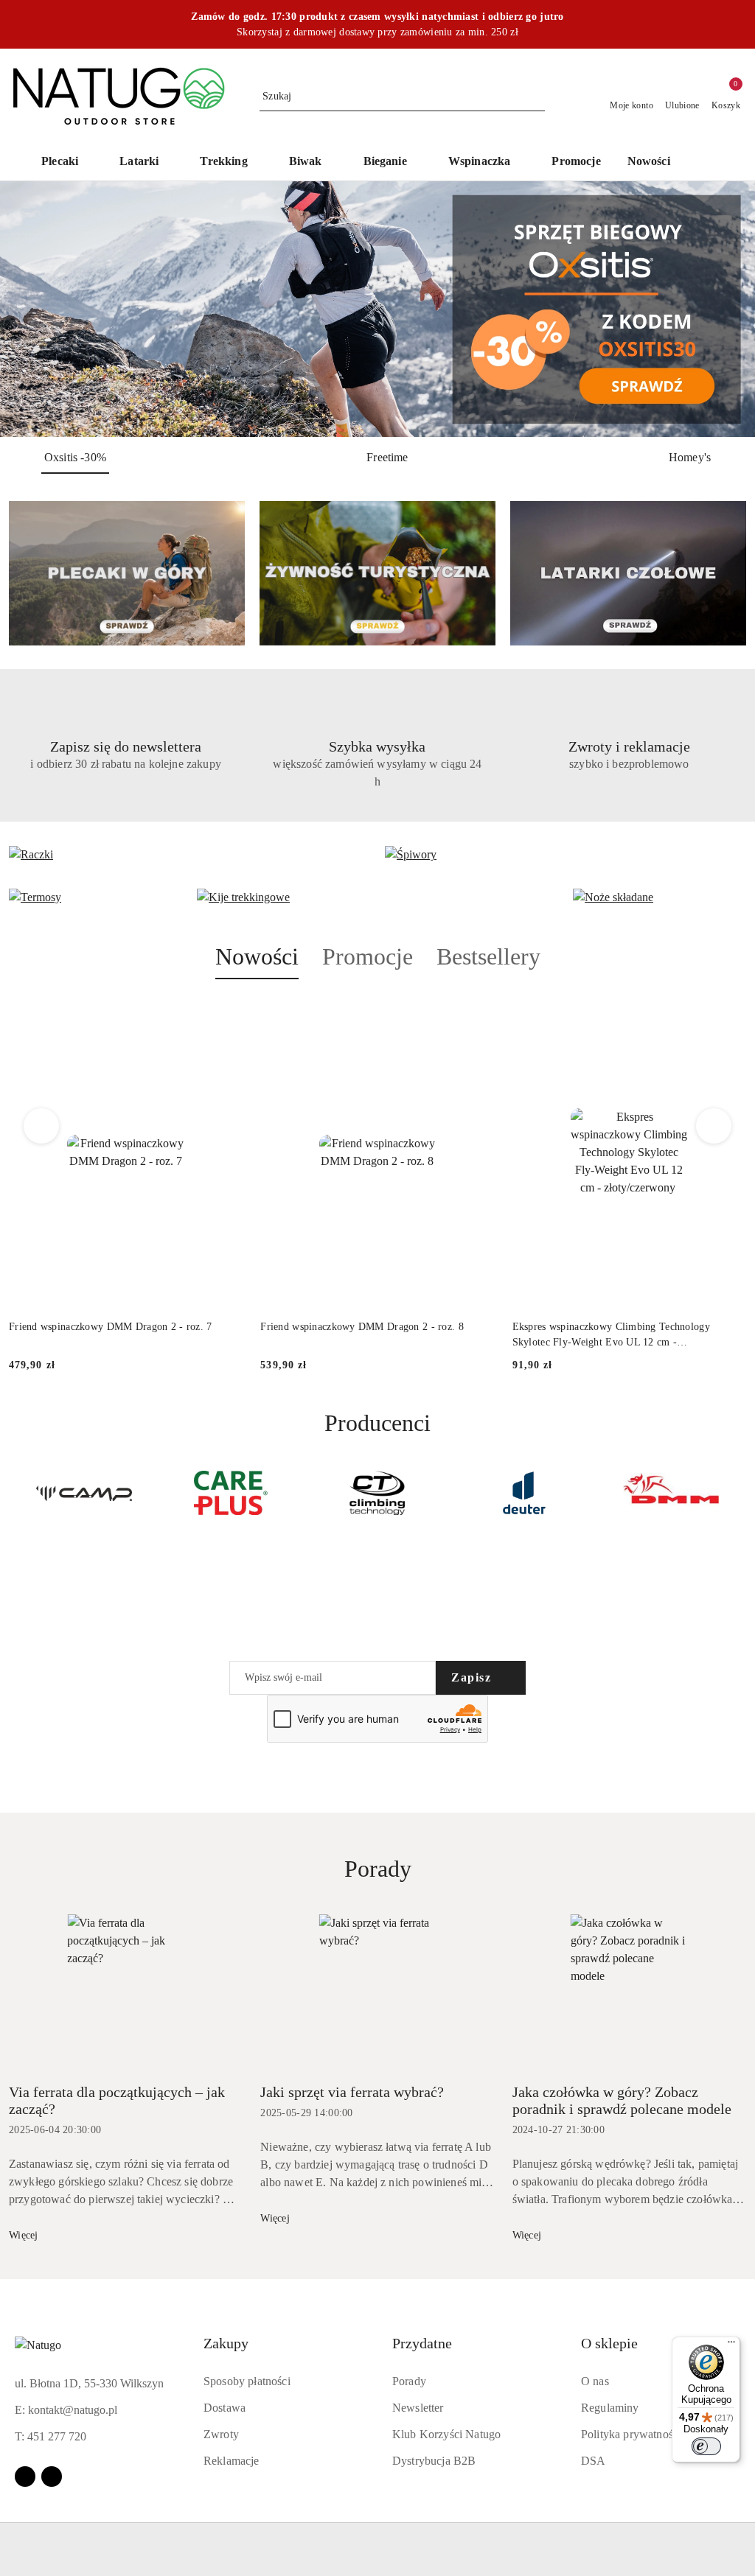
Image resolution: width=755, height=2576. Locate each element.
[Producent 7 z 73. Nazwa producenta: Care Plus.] (84, 1493)
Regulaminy (610, 2408)
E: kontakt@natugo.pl (66, 2410)
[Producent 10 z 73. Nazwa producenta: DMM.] (524, 1493)
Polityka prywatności (631, 2434)
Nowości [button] (257, 956)
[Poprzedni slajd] (32, 309)
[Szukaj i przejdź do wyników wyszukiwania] (536, 97)
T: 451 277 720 (51, 2436)
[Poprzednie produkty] (42, 1126)
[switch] (706, 2446)
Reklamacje (232, 2461)
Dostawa (225, 2408)
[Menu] (731, 2345)
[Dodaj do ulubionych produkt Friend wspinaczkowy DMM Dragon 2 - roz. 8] (478, 1014)
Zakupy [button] (226, 2343)
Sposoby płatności (247, 2381)
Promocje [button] (368, 956)
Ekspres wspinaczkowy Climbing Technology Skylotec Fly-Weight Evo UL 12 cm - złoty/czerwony (611, 1335)
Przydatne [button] (422, 2343)
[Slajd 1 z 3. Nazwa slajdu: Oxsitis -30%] (377, 309)
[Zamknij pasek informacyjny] (740, 24)
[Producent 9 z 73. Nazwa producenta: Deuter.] (378, 1493)
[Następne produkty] (714, 1126)
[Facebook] (25, 2477)
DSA (593, 2461)
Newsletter (418, 2408)
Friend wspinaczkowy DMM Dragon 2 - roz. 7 (110, 1327)
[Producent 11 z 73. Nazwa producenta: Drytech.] (671, 1493)
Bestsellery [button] (488, 956)
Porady (409, 2381)
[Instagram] (52, 2477)
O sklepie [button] (609, 2343)
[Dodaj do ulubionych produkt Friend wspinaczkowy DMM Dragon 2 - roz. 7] (226, 1014)
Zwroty (221, 2434)
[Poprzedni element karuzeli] (15, 1493)
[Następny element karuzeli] (740, 1493)
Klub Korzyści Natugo (446, 2434)
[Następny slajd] (723, 309)
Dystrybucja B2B (434, 2461)
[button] (705, 163)
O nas (595, 2381)
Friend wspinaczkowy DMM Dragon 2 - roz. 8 (362, 1327)
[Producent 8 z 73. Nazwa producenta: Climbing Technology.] (231, 1493)
